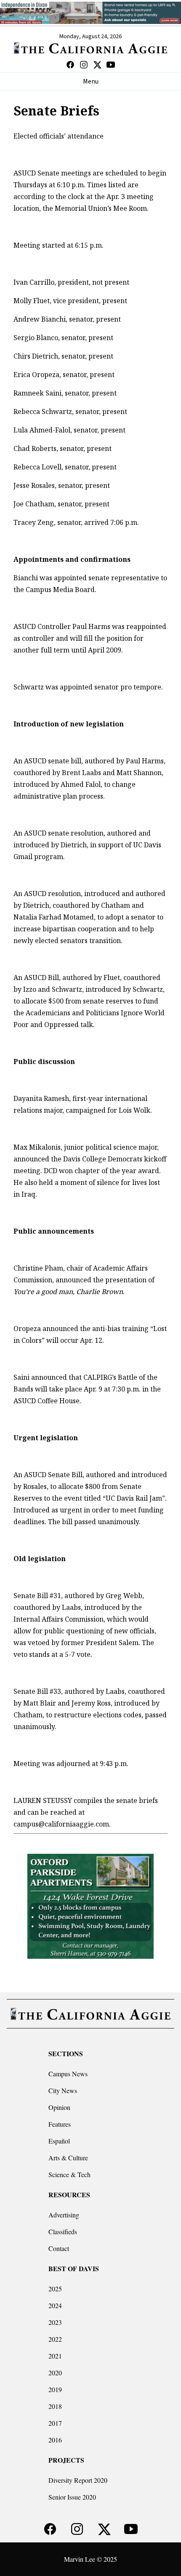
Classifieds (63, 2231)
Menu (91, 81)
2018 (55, 2406)
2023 (55, 2322)
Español (59, 2141)
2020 (55, 2373)
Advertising (64, 2215)
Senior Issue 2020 (72, 2497)
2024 (55, 2305)
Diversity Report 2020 (78, 2480)
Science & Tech (69, 2174)
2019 (55, 2389)
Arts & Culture (68, 2158)
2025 (55, 2289)
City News (63, 2090)
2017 (55, 2423)
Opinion (59, 2107)
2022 (55, 2339)
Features (60, 2124)
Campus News (68, 2074)
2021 (55, 2356)
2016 (55, 2440)
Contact (59, 2248)
